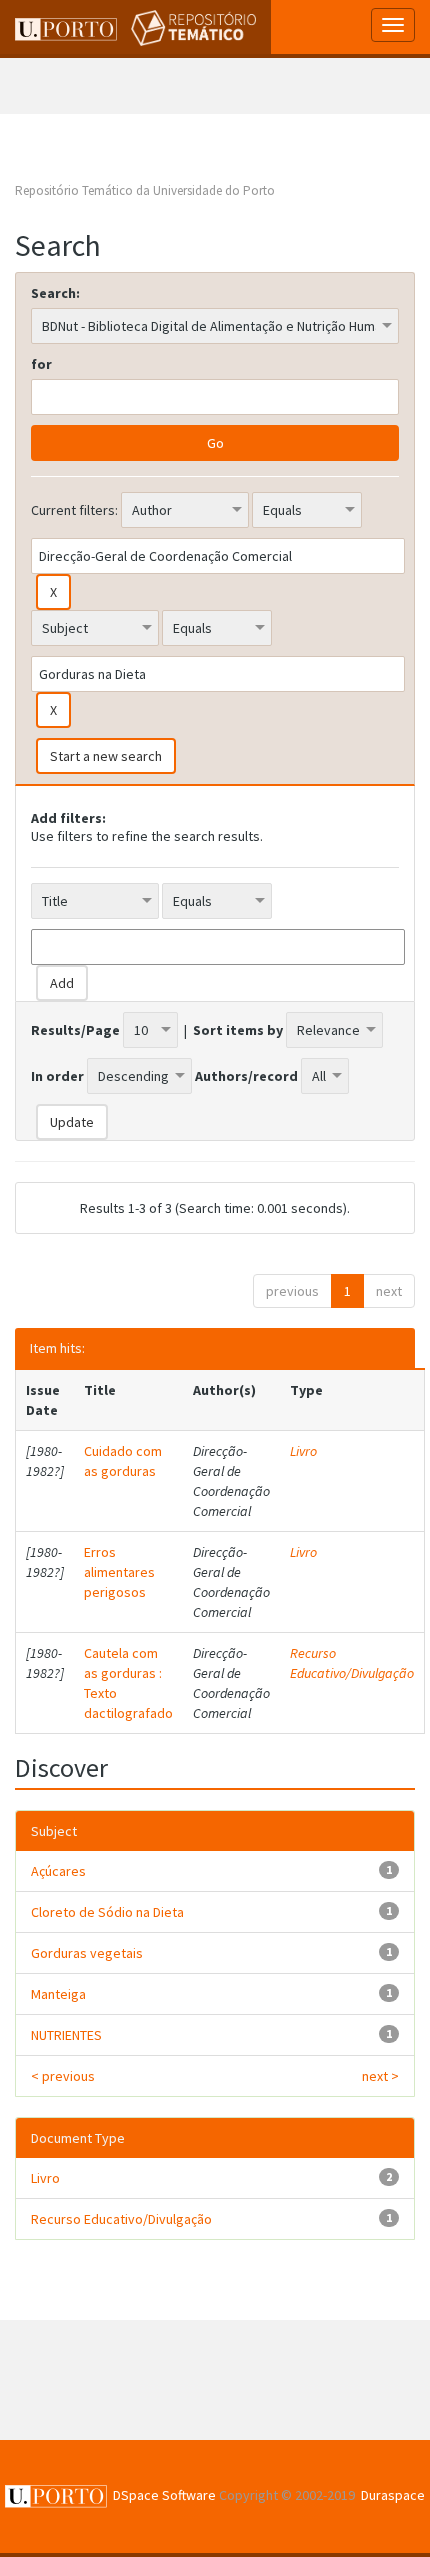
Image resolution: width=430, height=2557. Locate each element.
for (41, 364)
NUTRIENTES (66, 2035)
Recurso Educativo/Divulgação (352, 1663)
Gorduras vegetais (87, 1953)
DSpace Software (164, 2495)
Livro (303, 1451)
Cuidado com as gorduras (123, 1461)
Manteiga (58, 1994)
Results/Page (75, 1030)
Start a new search (106, 756)
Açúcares (58, 1871)
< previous (63, 2076)
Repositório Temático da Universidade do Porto (145, 190)
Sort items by (238, 1030)
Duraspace (393, 2495)
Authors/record (246, 1076)
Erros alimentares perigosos (119, 1572)
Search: (55, 293)
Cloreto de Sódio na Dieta (107, 1912)
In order (57, 1076)
